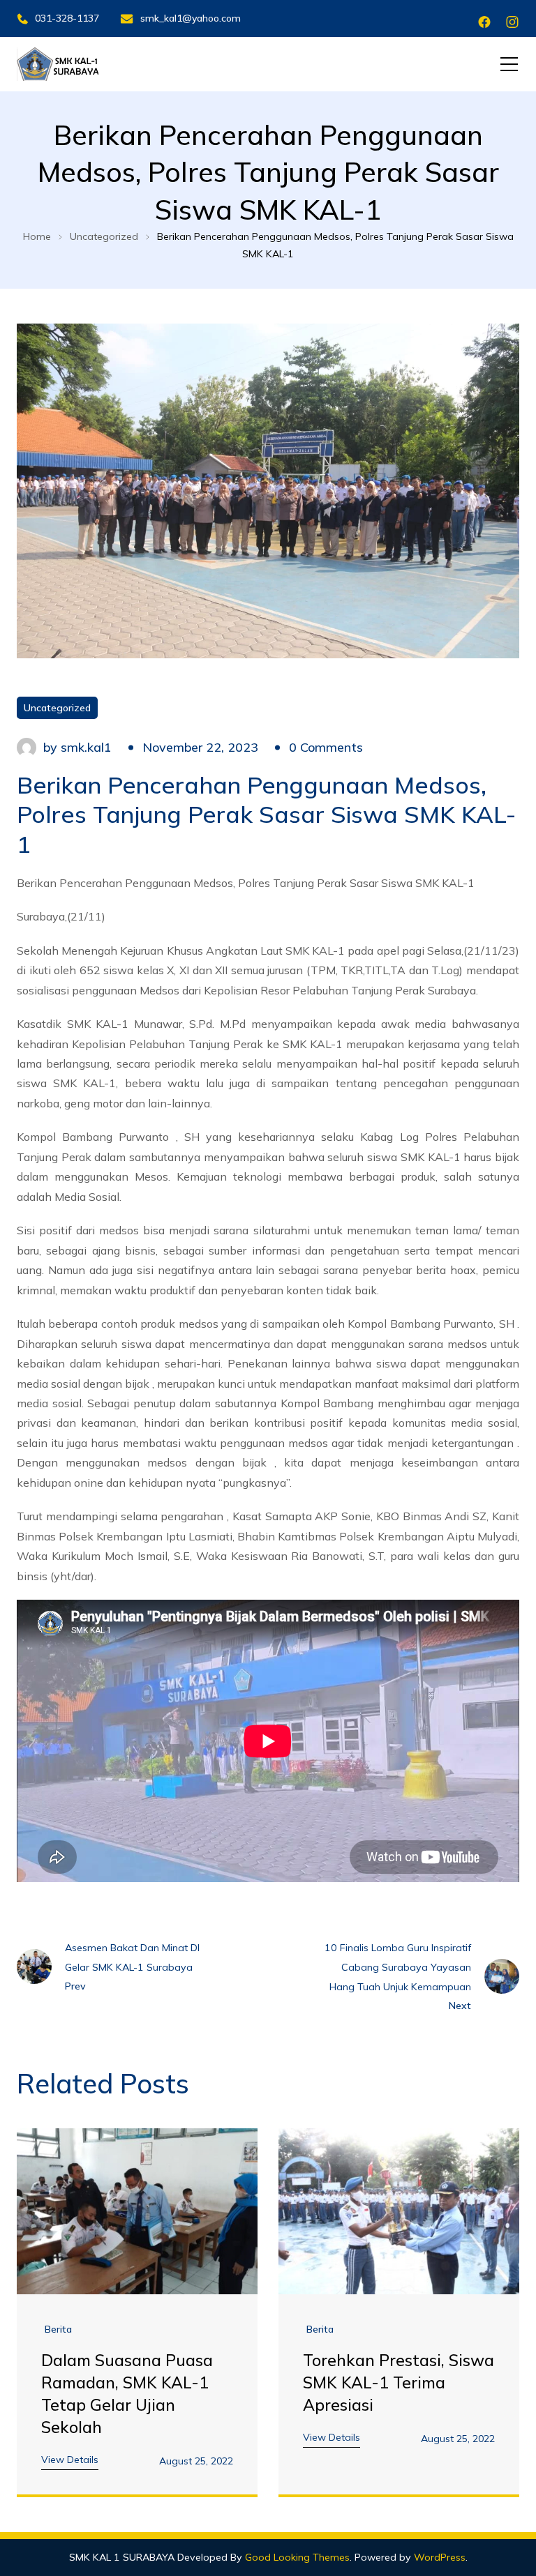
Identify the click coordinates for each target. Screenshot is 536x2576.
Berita (58, 2329)
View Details (70, 2460)
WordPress (440, 2557)
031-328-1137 (67, 18)
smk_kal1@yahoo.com (191, 18)
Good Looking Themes (297, 2557)
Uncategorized (57, 708)
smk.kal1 (86, 747)
